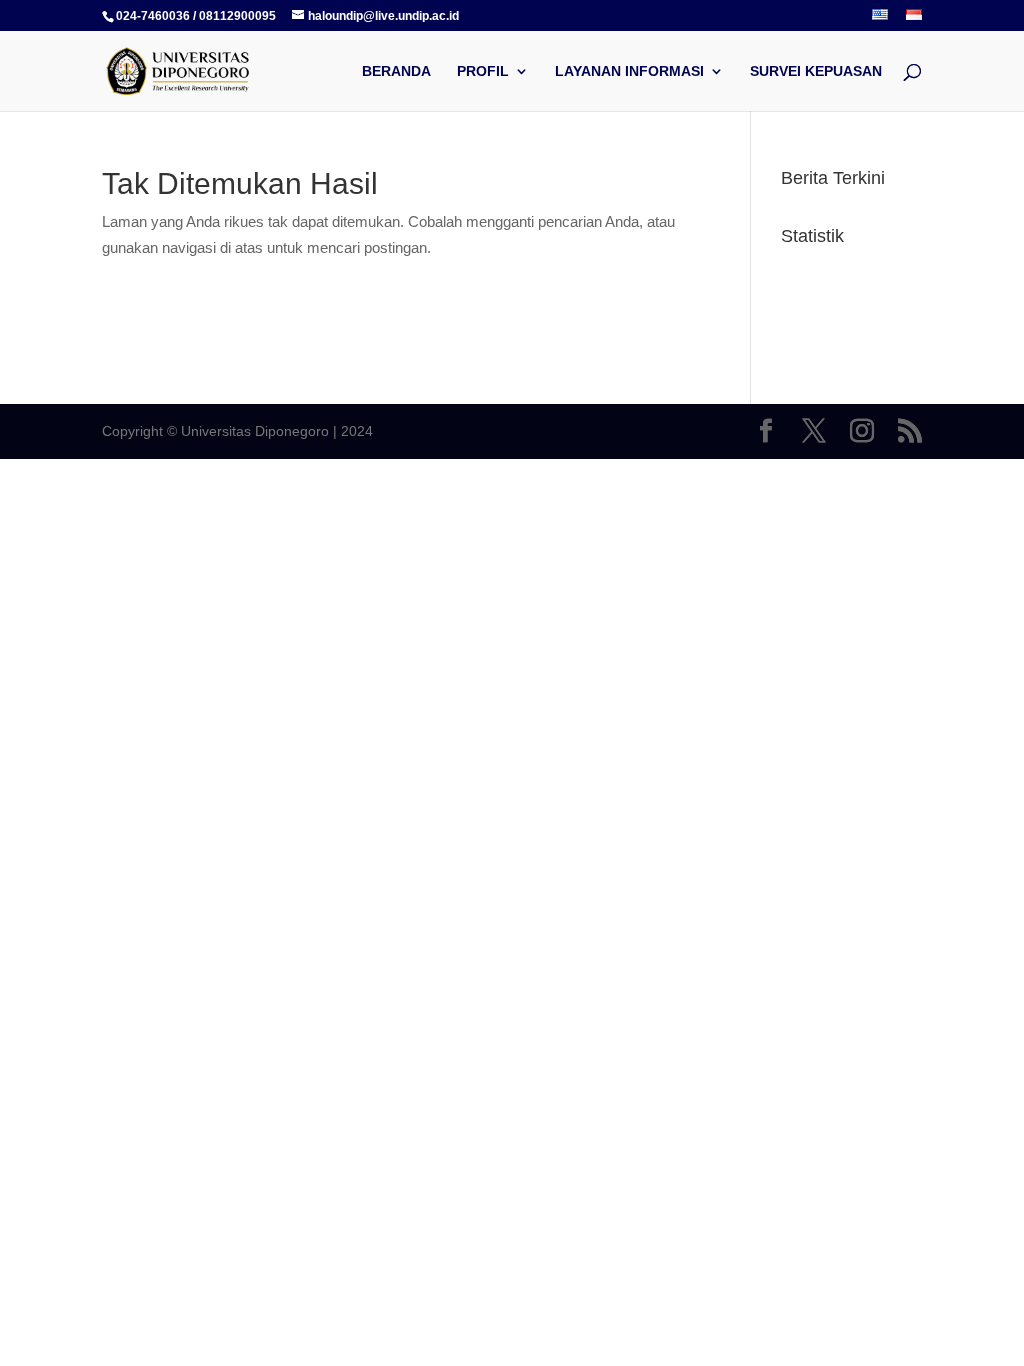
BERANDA (396, 71)
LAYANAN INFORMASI (629, 71)
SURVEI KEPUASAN (816, 71)
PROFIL (483, 71)
